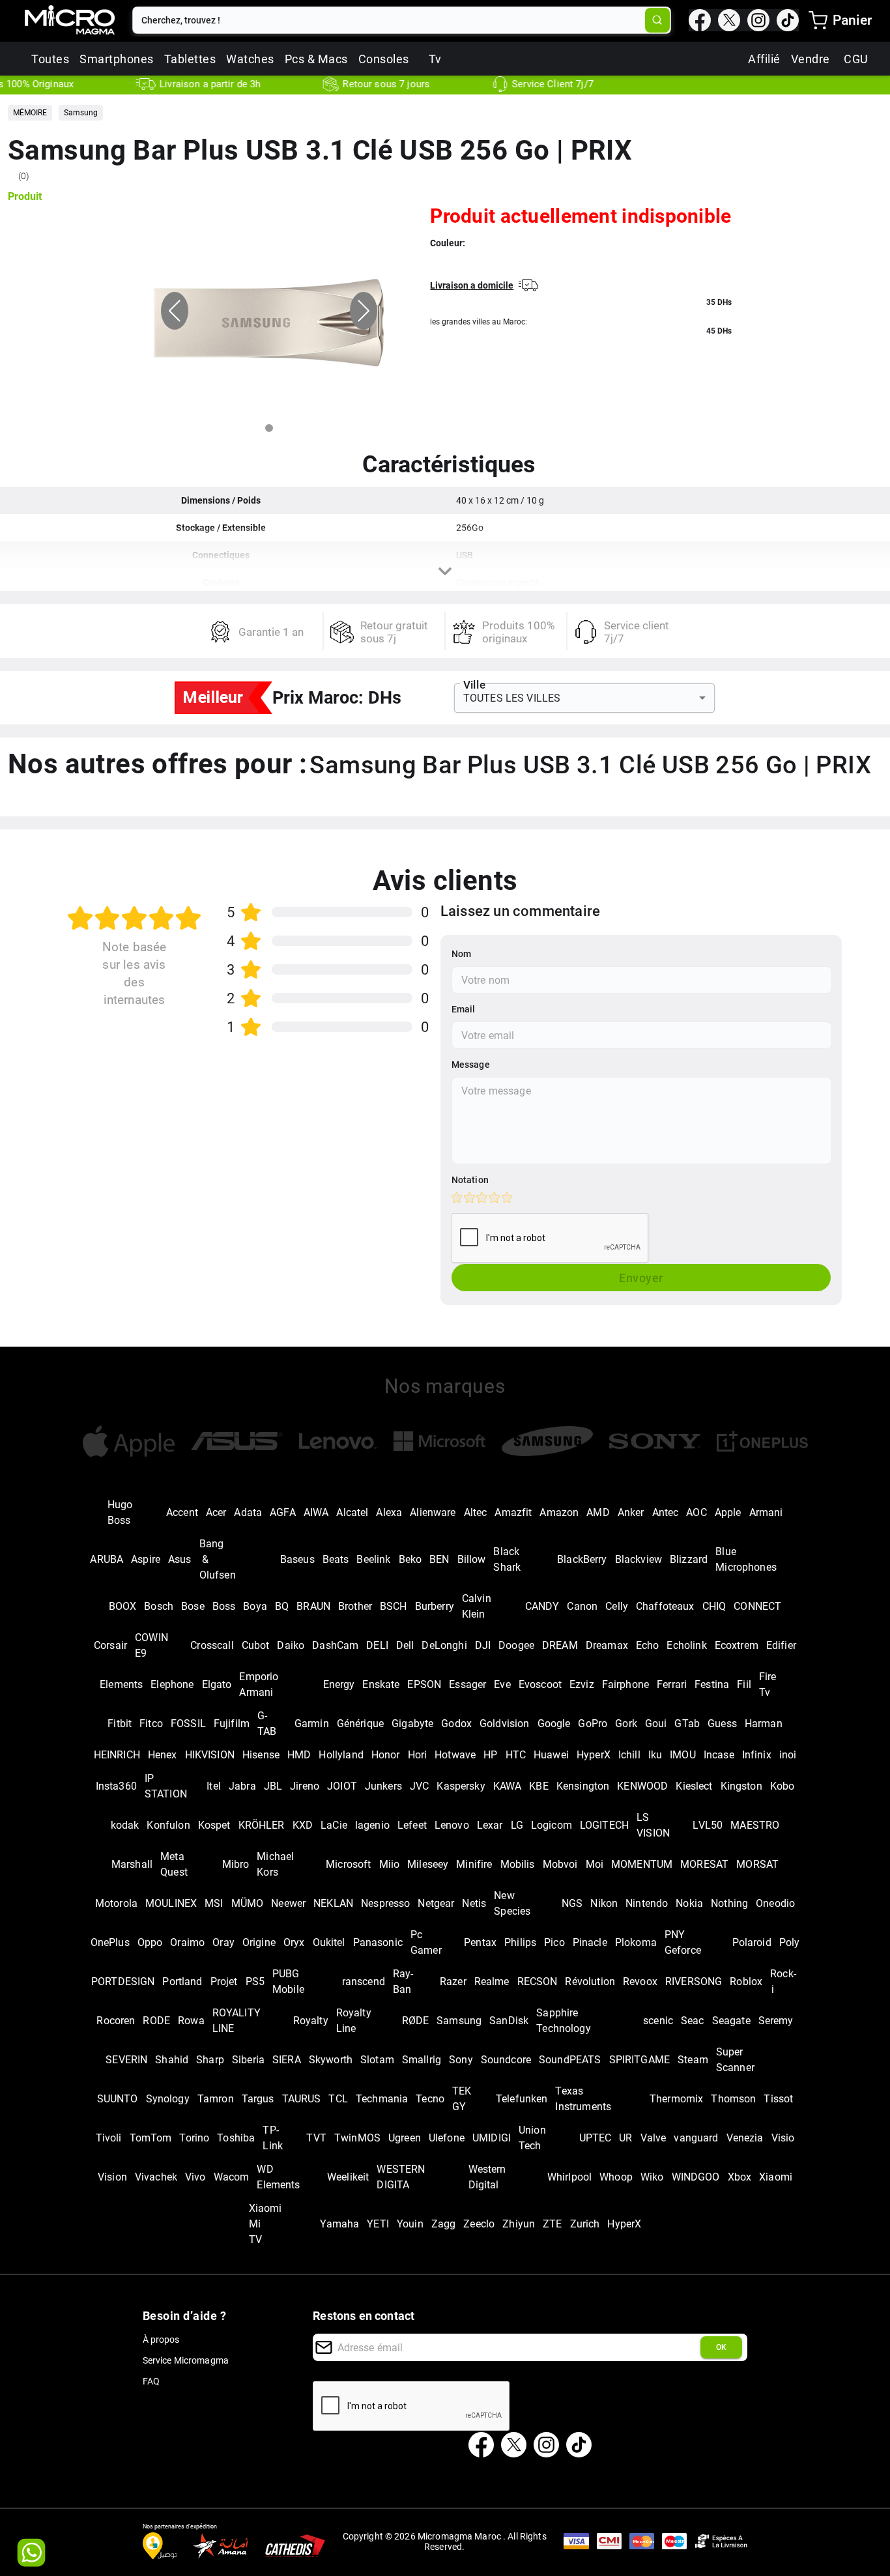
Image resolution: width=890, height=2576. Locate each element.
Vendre (811, 59)
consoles (384, 59)
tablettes (190, 59)
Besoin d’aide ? (185, 2316)
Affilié (764, 59)
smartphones (117, 59)
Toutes (50, 59)
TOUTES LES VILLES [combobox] (512, 698)
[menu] (818, 20)
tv (435, 59)
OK (721, 2347)
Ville (474, 685)
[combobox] (390, 20)
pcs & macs (316, 59)
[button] (30, 113)
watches (250, 59)
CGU (856, 59)
